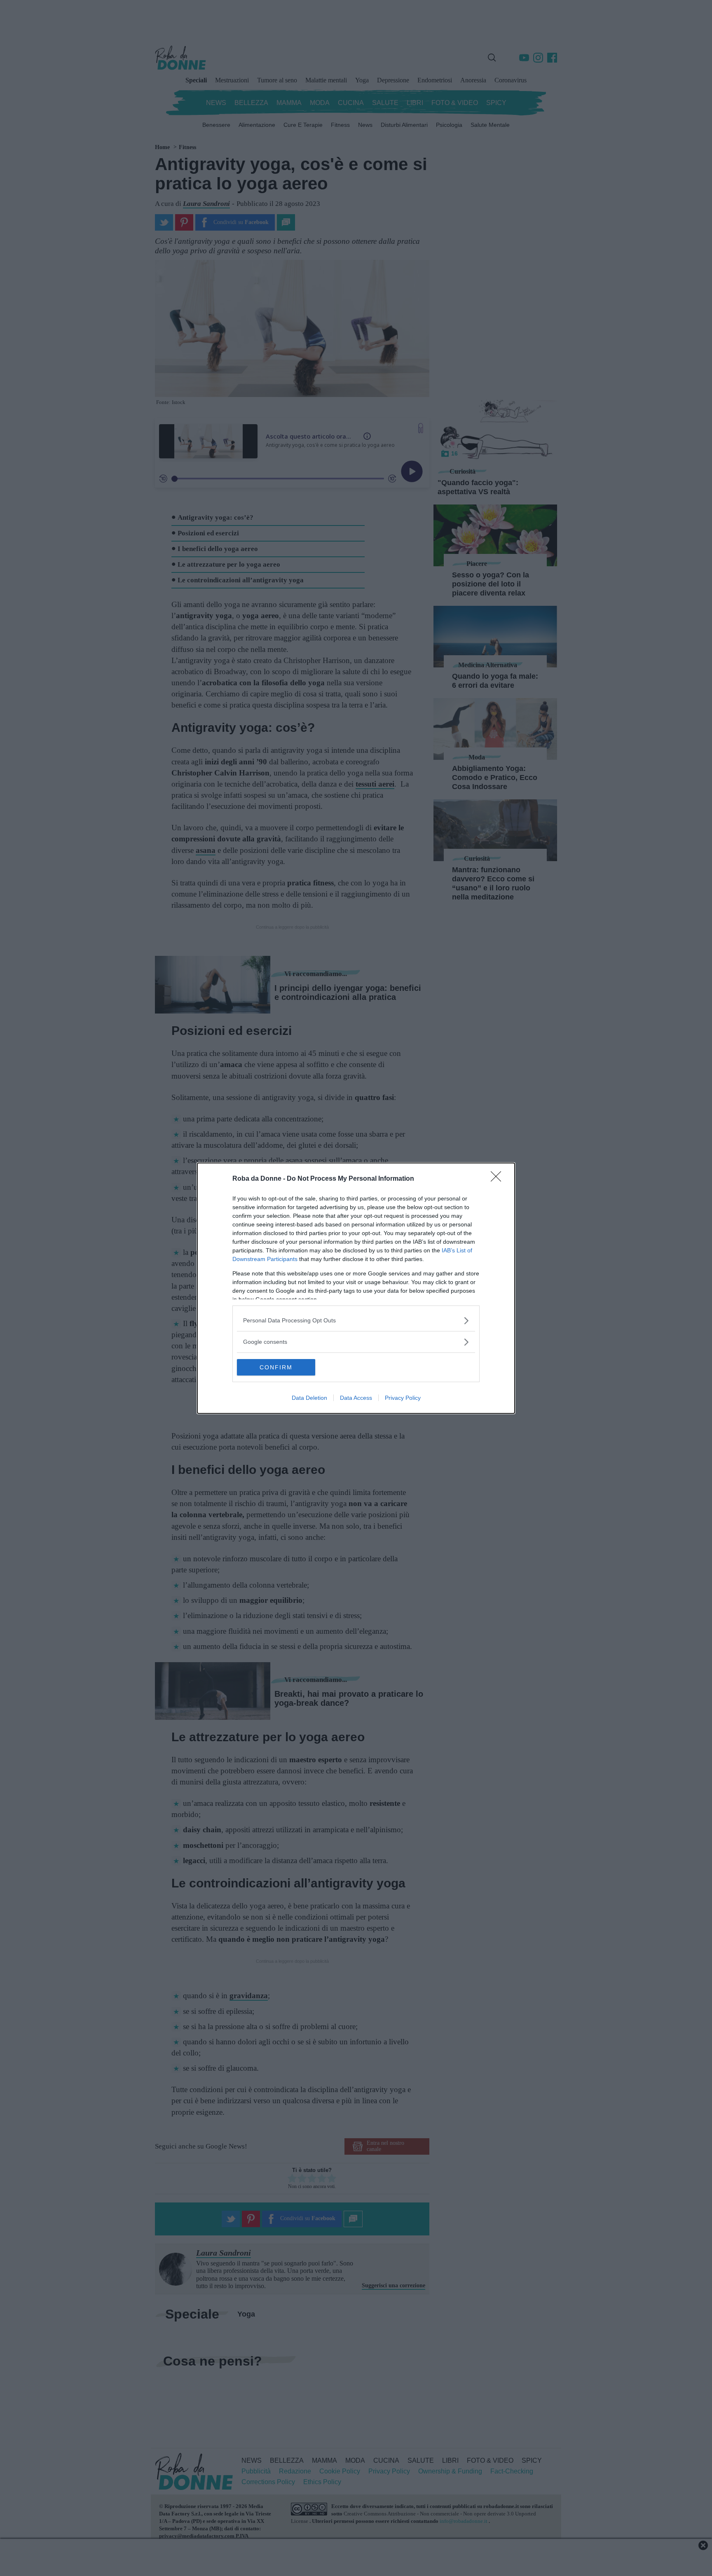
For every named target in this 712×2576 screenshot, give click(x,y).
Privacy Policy (403, 1398)
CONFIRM (276, 1367)
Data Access (356, 1398)
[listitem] (356, 1321)
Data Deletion (309, 1398)
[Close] (499, 1179)
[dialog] (356, 1288)
